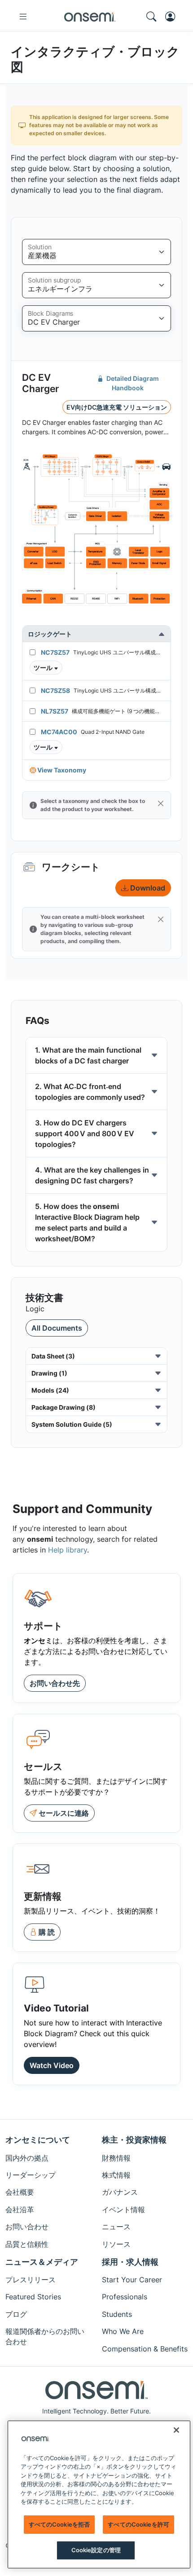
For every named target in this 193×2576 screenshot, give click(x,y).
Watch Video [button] (52, 2065)
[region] (99, 2494)
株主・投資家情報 (134, 2140)
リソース (116, 2244)
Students (117, 2314)
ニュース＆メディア (42, 2262)
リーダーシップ (31, 2175)
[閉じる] (176, 2430)
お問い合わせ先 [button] (55, 1683)
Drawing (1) (49, 1373)
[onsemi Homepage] (90, 17)
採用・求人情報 (130, 2262)
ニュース (116, 2227)
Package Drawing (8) (64, 1407)
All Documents (57, 1328)
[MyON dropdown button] (173, 17)
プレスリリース (31, 2280)
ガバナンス (120, 2192)
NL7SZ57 (55, 711)
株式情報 (116, 2175)
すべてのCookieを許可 (138, 2524)
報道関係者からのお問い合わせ (45, 2336)
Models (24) (50, 1390)
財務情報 (116, 2158)
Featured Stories (33, 2297)
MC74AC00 (59, 732)
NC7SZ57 (55, 652)
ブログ (16, 2314)
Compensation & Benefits (145, 2349)
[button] (46, 668)
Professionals (125, 2297)
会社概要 (20, 2192)
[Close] (161, 803)
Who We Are (123, 2331)
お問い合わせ (27, 2227)
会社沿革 (20, 2210)
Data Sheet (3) (53, 1356)
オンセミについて (38, 2140)
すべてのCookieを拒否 (59, 2524)
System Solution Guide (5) (72, 1424)
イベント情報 (123, 2210)
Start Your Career (132, 2280)
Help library (68, 1550)
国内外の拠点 (27, 2158)
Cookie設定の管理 (96, 2550)
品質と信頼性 (27, 2244)
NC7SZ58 (55, 690)
